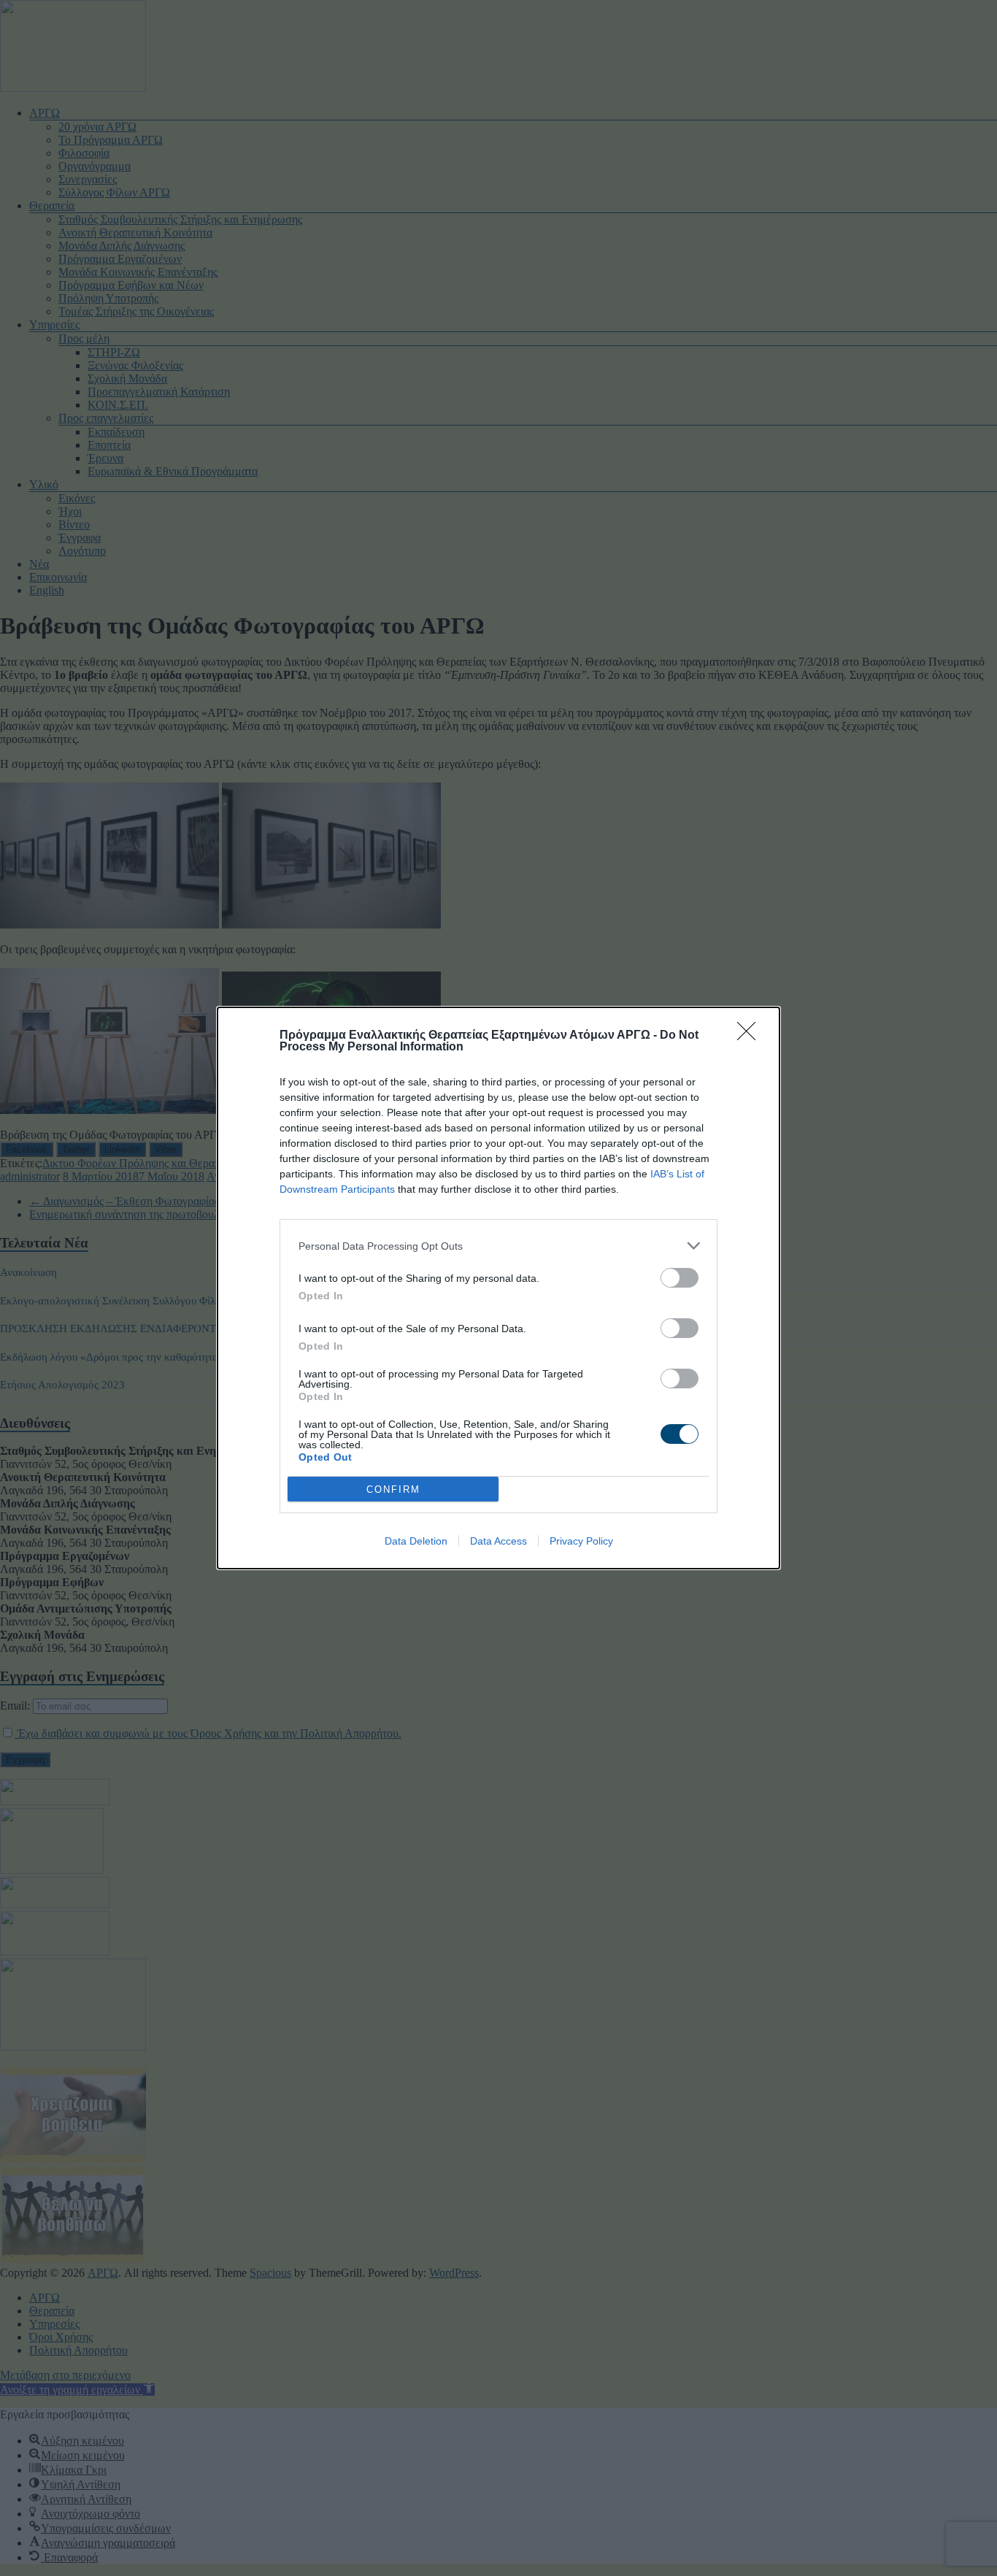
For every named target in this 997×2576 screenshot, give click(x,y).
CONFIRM (393, 1489)
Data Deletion (416, 1541)
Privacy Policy (581, 1541)
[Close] (751, 1036)
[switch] (680, 1278)
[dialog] (498, 1288)
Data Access (498, 1541)
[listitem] (498, 1246)
